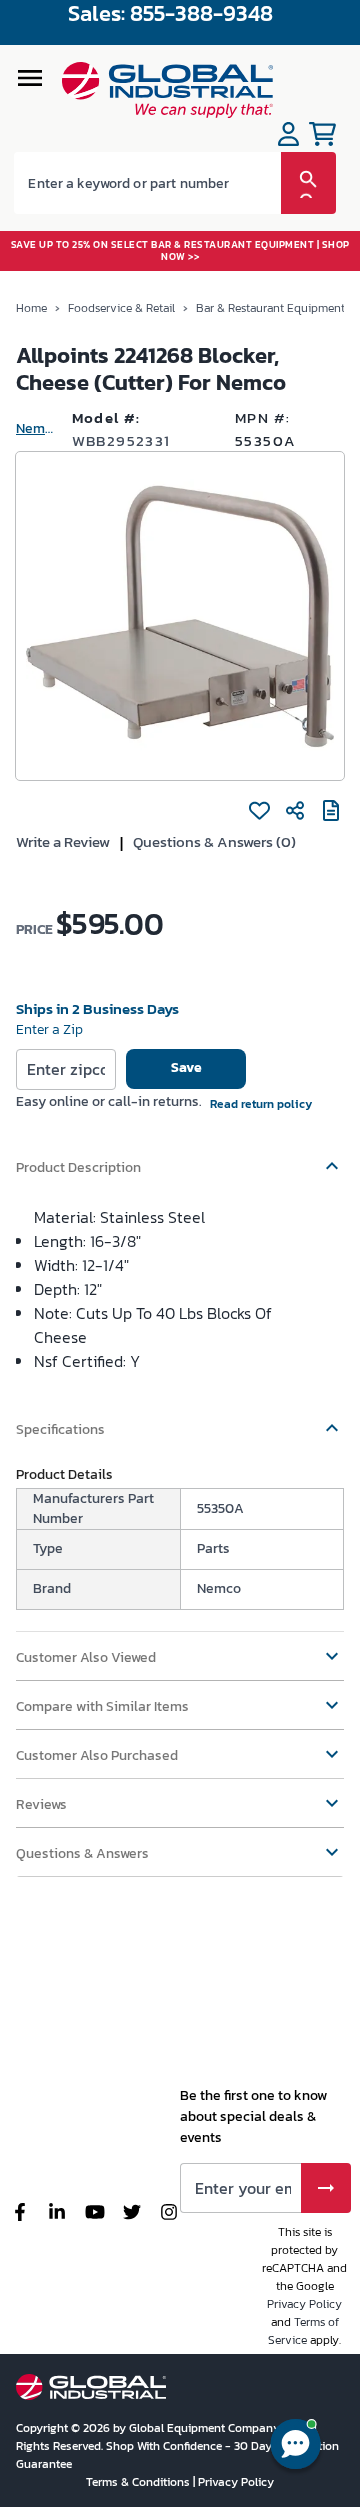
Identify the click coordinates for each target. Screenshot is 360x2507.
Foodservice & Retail (121, 308)
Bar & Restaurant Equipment (270, 308)
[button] (180, 1158)
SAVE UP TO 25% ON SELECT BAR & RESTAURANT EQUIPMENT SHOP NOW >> (180, 250)
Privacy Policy (304, 2304)
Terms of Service (303, 2331)
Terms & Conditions (139, 2482)
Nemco (36, 428)
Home (31, 308)
